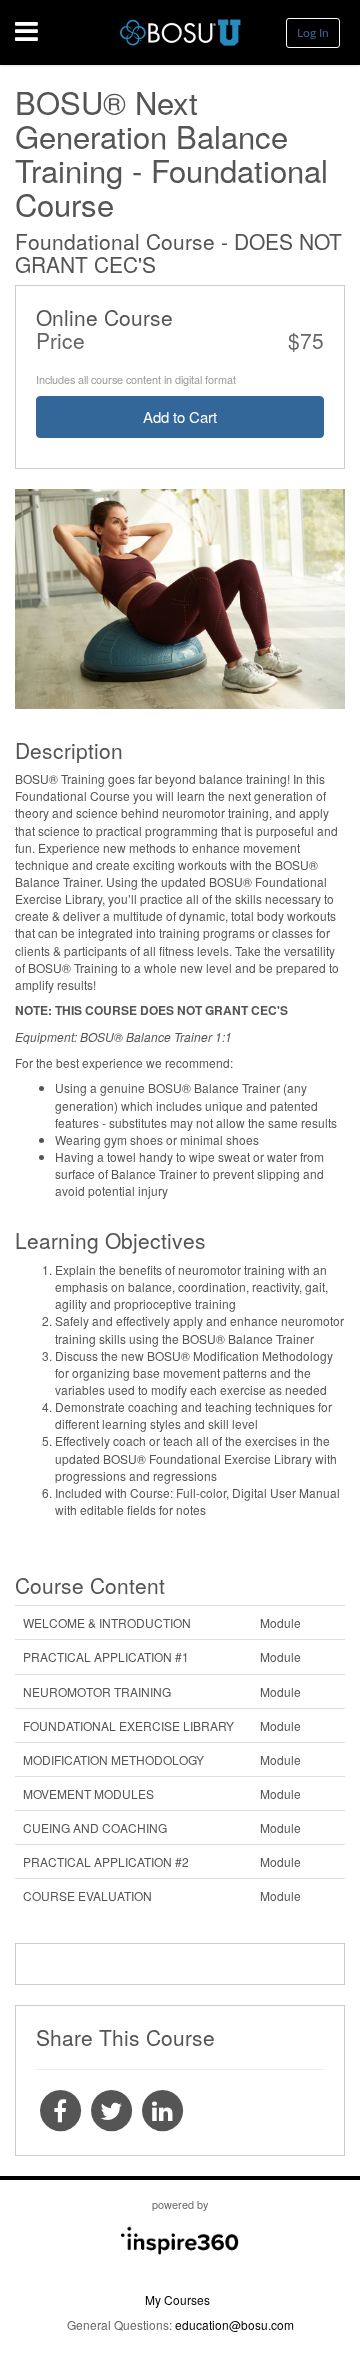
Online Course (104, 317)
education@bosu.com (234, 2324)
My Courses (177, 2299)
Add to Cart (180, 416)
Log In (313, 33)
